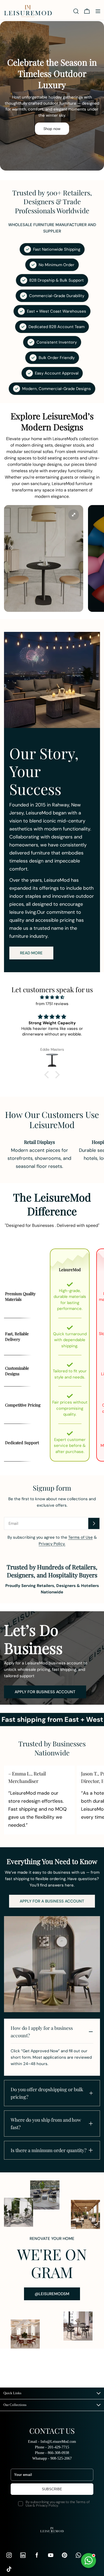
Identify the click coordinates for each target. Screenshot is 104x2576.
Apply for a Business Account (52, 1901)
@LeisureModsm (52, 2294)
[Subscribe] (94, 1523)
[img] (52, 997)
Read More (31, 953)
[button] (48, 1075)
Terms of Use (81, 1537)
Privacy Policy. (52, 1544)
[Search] (76, 11)
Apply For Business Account (45, 1692)
